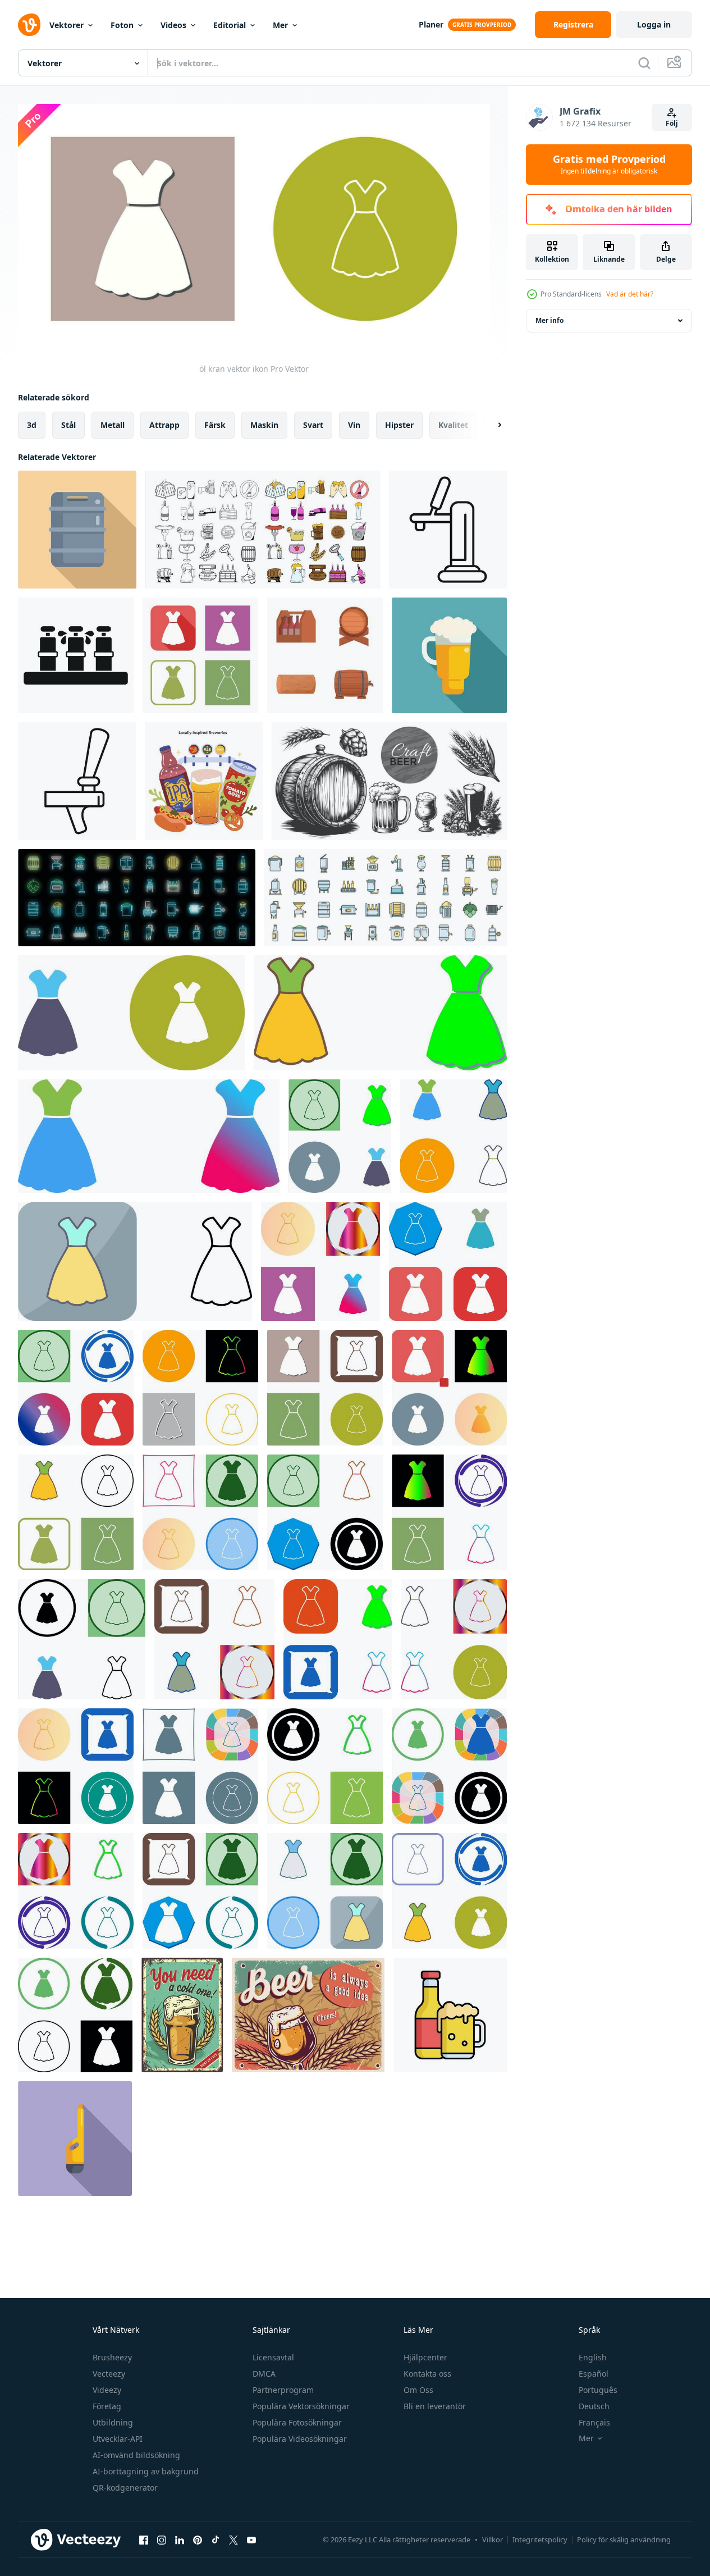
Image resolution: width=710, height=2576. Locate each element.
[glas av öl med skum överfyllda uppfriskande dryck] (449, 655)
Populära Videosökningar (300, 2439)
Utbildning (113, 2422)
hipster (399, 424)
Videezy (107, 2390)
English (593, 2357)
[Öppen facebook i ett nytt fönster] (144, 2540)
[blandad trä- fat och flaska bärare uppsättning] (325, 655)
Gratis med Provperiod (609, 165)
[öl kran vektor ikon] (200, 655)
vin (354, 424)
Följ (672, 123)
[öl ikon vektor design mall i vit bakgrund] (450, 2015)
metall (113, 424)
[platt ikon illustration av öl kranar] (76, 655)
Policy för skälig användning (624, 2539)
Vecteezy (109, 2374)
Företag (107, 2406)
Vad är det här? (630, 294)
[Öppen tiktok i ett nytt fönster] (216, 2540)
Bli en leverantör (435, 2406)
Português (598, 2390)
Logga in (654, 24)
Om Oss (418, 2390)
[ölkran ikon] (82, 1639)
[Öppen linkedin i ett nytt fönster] (180, 2540)
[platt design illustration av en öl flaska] (75, 2139)
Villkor (493, 2539)
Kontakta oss (427, 2374)
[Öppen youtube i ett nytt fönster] (251, 2540)
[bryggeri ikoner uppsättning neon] (137, 898)
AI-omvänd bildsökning (136, 2455)
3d (32, 424)
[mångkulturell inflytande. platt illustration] (204, 781)
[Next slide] (490, 425)
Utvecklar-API (118, 2439)
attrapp (164, 424)
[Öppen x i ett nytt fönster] (233, 2540)
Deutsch (594, 2406)
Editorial (230, 25)
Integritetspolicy (540, 2539)
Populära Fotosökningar (297, 2422)
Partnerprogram (283, 2390)
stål (68, 424)
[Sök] (644, 63)
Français (594, 2422)
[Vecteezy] (29, 25)
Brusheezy (112, 2357)
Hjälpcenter (425, 2357)
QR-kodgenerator (125, 2488)
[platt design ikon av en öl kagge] (77, 530)
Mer (280, 25)
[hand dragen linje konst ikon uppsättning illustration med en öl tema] (263, 530)
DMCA (264, 2374)
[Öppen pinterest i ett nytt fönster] (198, 2540)
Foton (122, 25)
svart (313, 424)
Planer (431, 24)
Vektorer (67, 25)
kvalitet (453, 424)
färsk (215, 424)
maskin (264, 424)
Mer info (549, 320)
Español (594, 2374)
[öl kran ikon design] (131, 1013)
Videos (173, 25)
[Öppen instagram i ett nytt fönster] (162, 2540)
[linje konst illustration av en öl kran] (448, 530)
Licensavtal (273, 2357)
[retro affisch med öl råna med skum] (182, 2015)
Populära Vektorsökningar (301, 2406)
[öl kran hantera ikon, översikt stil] (77, 781)
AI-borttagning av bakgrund (146, 2471)
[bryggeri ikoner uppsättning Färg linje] (386, 898)
